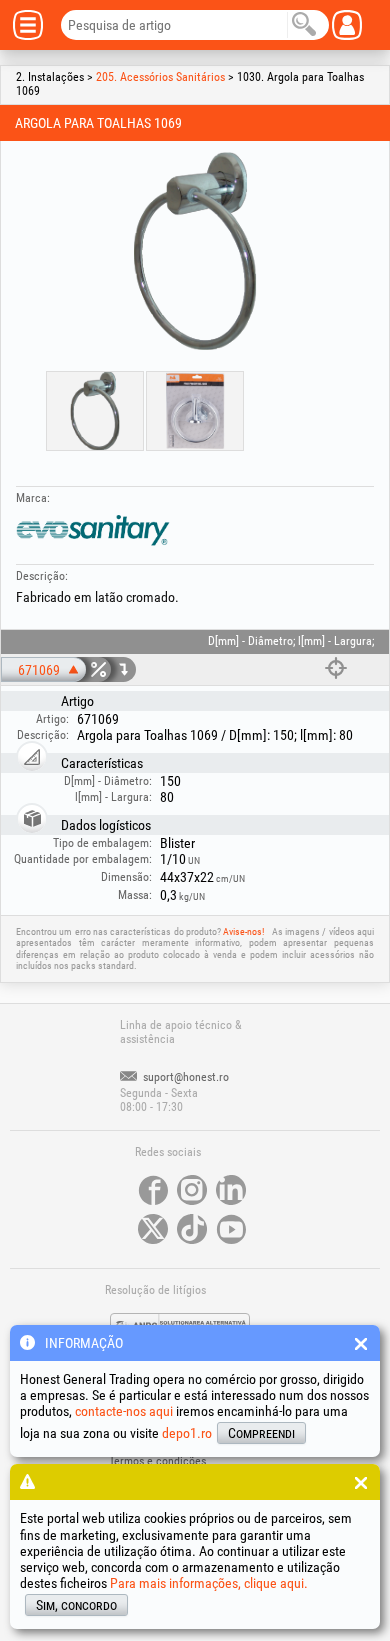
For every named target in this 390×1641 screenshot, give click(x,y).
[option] (195, 251)
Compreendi (261, 1433)
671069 (39, 670)
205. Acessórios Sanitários (160, 77)
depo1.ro (187, 1433)
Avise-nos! (243, 931)
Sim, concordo (76, 1605)
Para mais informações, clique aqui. (209, 1583)
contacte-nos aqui (124, 1411)
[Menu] (35, 25)
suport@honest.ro (184, 1077)
